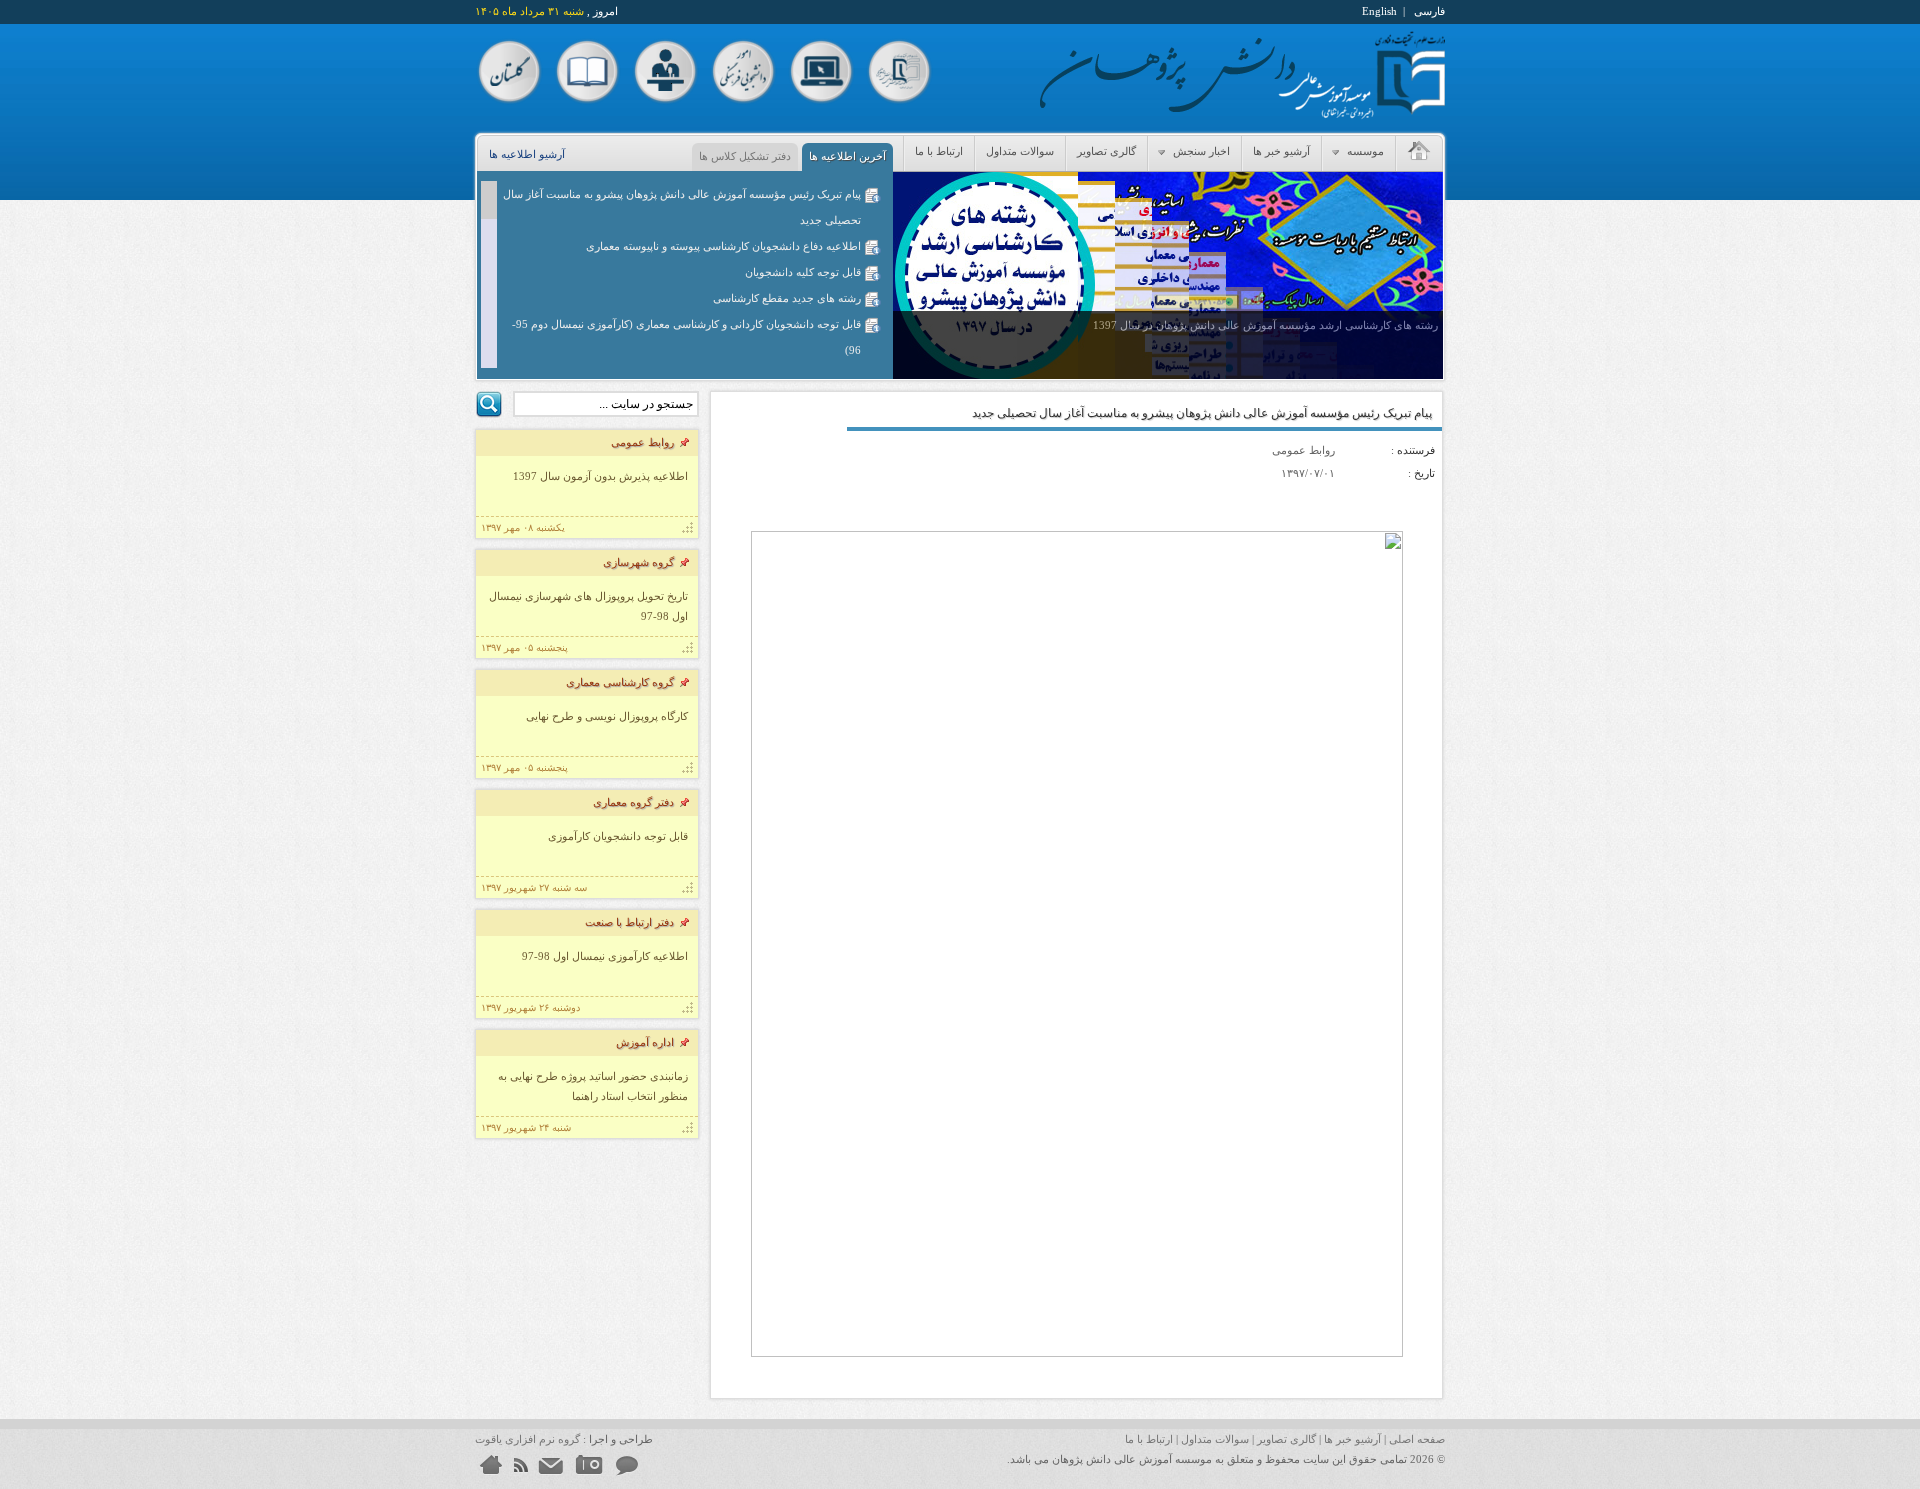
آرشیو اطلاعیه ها (527, 154)
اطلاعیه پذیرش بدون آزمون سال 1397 (600, 476)
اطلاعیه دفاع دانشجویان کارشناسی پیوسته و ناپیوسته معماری (723, 246)
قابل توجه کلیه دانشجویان (803, 272)
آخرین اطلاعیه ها (847, 156)
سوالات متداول (1020, 151)
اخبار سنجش (1200, 151)
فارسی (1429, 11)
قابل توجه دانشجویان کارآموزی (618, 836)
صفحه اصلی (1417, 1439)
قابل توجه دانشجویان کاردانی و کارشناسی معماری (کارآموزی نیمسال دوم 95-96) (686, 337)
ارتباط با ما (939, 151)
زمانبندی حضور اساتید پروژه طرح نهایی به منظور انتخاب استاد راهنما (593, 1086)
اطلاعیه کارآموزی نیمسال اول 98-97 (605, 956)
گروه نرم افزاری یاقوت (527, 1439)
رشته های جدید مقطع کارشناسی (787, 298)
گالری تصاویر (1106, 151)
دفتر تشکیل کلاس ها (745, 156)
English (1379, 11)
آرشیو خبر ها (1281, 151)
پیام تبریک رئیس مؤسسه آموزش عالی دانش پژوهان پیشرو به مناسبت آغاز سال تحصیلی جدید (682, 207)
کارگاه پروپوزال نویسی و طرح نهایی (607, 716)
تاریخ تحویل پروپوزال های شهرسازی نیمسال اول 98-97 (588, 606)
